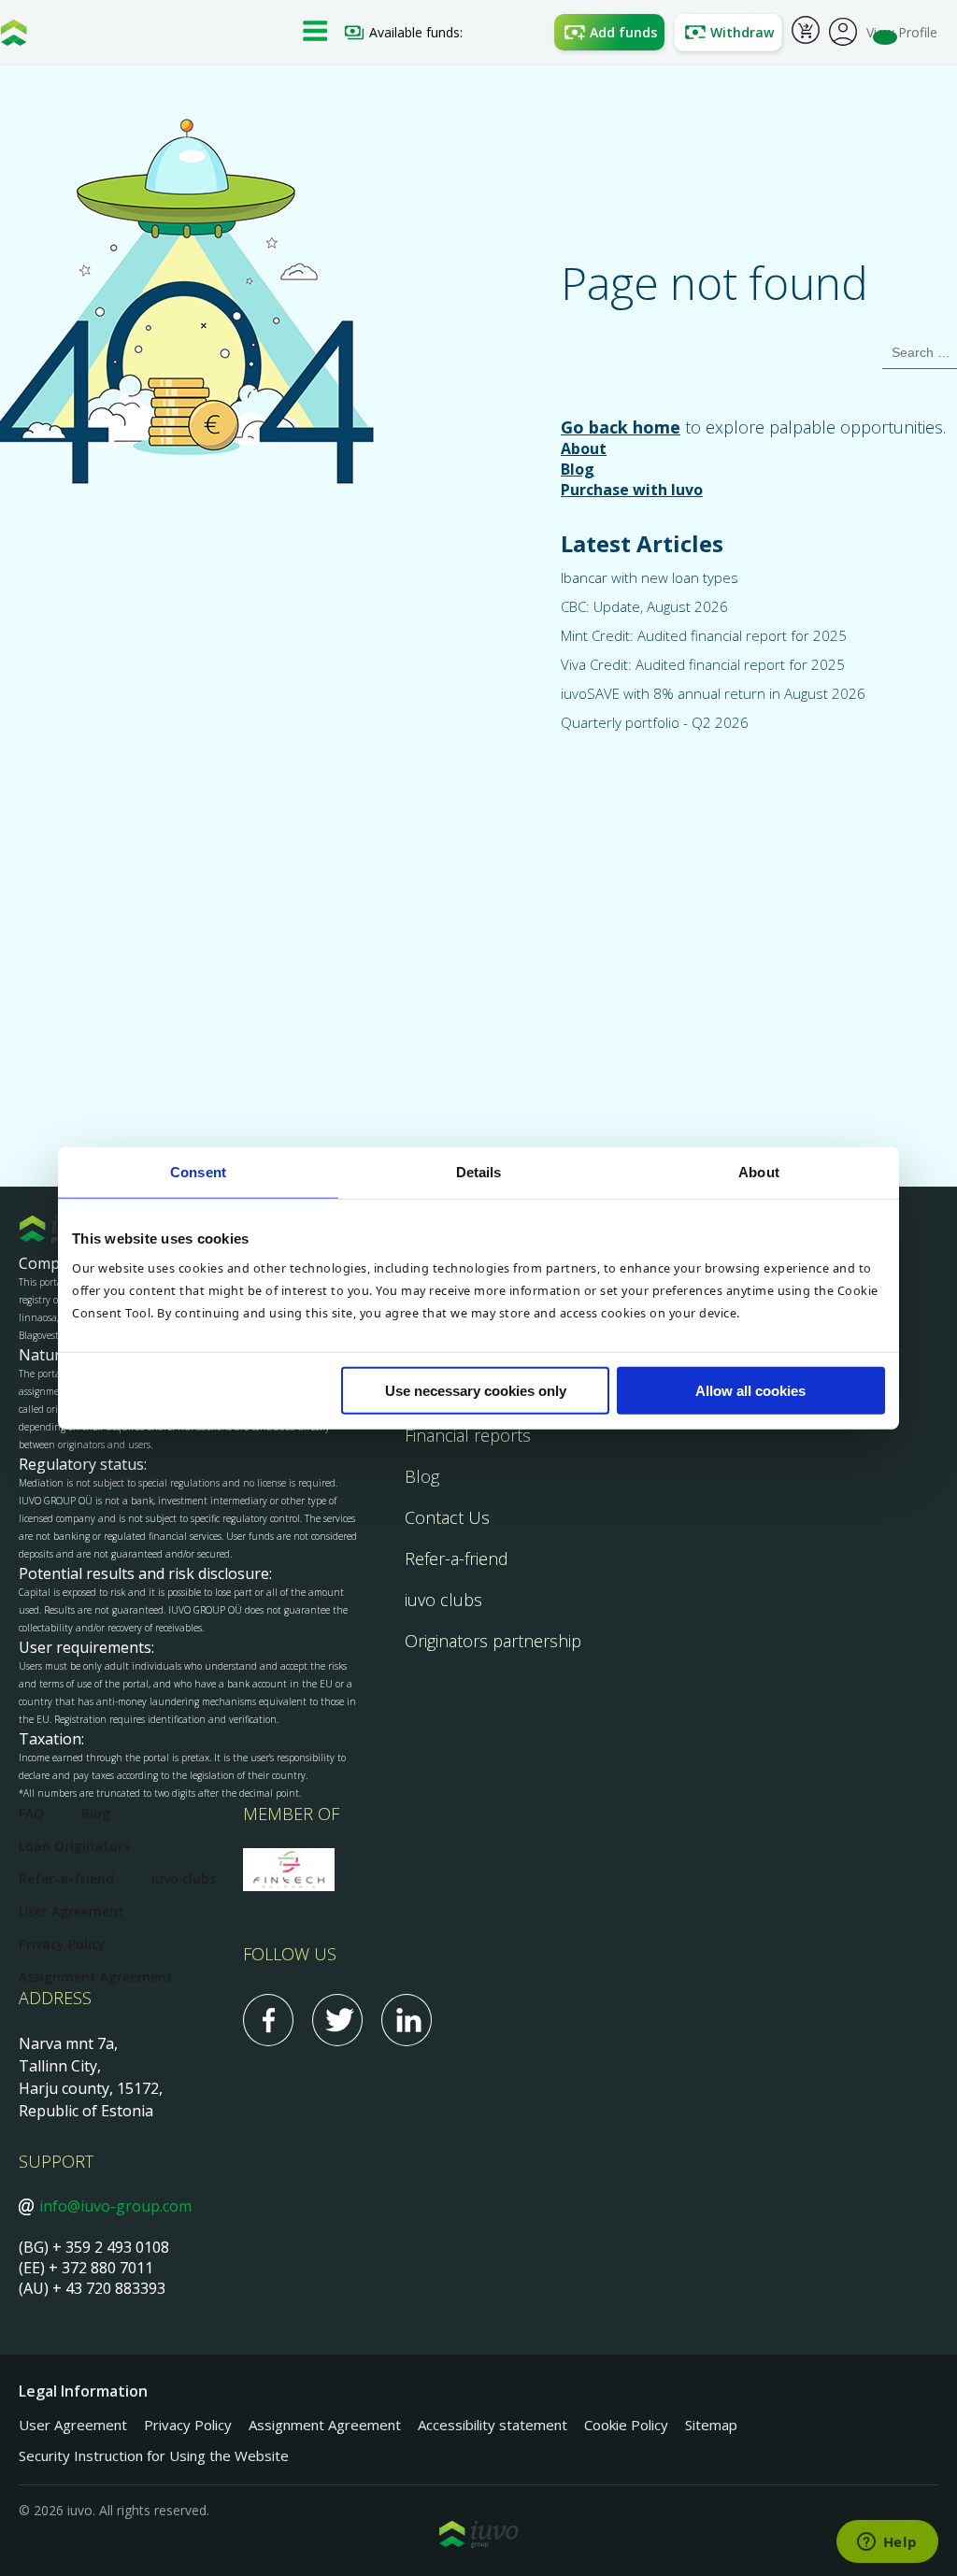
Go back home (621, 427)
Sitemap (711, 2425)
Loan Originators (74, 1846)
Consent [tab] (198, 1171)
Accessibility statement (493, 2425)
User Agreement (71, 1911)
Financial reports (468, 1435)
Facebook (268, 2020)
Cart (806, 33)
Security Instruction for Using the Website (154, 2455)
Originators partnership (493, 1641)
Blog (578, 469)
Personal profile (843, 30)
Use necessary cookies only (476, 1391)
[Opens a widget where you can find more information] (887, 2543)
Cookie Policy (626, 2425)
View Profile (902, 32)
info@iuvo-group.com (115, 2206)
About (584, 448)
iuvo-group (14, 37)
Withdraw (742, 32)
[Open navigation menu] (315, 33)
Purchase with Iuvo (632, 490)
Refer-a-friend (457, 1558)
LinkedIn (407, 2020)
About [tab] (759, 1171)
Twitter (337, 2020)
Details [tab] (479, 1171)
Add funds (623, 32)
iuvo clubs (443, 1600)
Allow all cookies (750, 1391)
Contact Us (447, 1517)
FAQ (31, 1813)
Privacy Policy (62, 1944)
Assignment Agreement (96, 1977)
